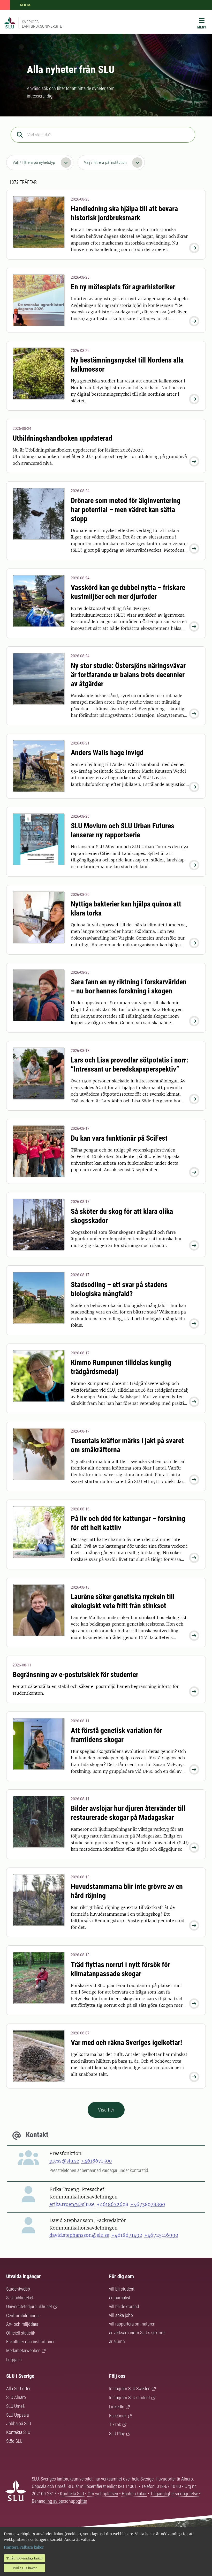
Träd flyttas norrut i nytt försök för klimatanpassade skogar (120, 1969)
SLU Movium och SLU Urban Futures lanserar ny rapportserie (123, 830)
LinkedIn (117, 2407)
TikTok (115, 2424)
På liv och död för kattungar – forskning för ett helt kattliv (128, 1523)
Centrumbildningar (23, 2316)
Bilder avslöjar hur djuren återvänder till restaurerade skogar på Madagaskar (128, 1813)
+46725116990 (161, 2235)
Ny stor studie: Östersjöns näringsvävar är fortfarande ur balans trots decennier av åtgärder (128, 675)
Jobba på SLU (19, 2423)
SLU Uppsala (17, 2415)
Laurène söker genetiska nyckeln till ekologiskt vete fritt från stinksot (123, 1601)
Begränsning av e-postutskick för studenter (75, 1675)
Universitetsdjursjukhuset (29, 2306)
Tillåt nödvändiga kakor (25, 2558)
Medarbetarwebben (23, 2350)
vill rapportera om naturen (132, 2324)
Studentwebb (18, 2289)
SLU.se (25, 5)
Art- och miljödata (22, 2324)
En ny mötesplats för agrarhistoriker (123, 287)
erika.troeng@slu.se (72, 2204)
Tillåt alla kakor (25, 2568)
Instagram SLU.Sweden (130, 2389)
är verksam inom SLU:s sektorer (137, 2333)
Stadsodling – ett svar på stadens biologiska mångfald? (119, 1289)
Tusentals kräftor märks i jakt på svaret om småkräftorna (127, 1445)
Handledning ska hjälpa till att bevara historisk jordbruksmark (124, 213)
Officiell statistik (21, 2333)
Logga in (14, 2360)
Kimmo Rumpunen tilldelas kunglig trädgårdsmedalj (121, 1367)
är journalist (120, 2298)
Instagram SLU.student (130, 2398)
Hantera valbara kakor (24, 2547)
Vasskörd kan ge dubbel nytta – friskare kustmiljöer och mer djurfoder (128, 592)
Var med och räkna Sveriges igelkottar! (126, 2043)
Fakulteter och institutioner (30, 2342)
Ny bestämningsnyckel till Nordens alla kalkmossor (127, 365)
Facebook (118, 2416)
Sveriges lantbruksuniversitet (43, 24)
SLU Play (117, 2434)
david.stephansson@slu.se (79, 2235)
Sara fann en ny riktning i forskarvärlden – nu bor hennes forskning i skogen (129, 986)
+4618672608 (112, 2204)
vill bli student (122, 2289)
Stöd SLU (14, 2441)
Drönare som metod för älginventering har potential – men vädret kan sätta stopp (126, 510)
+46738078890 (148, 2204)
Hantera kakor (135, 2494)
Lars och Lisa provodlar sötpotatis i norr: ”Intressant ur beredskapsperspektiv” (130, 1065)
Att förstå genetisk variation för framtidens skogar (116, 1735)
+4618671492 (127, 2235)
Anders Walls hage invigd (107, 753)
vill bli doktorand (124, 2306)
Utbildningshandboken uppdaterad (62, 438)
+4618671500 (96, 2161)
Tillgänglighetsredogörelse (175, 2494)
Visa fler (106, 2110)
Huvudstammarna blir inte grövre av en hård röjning (127, 1891)
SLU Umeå (15, 2406)
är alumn (117, 2341)
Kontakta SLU (18, 2432)
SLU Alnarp (16, 2397)
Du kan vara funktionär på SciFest (119, 1138)
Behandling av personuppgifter (59, 2501)
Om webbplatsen (103, 2494)
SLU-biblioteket (20, 2298)
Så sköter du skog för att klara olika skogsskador (122, 1216)
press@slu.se (64, 2161)
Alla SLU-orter (18, 2389)
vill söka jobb (121, 2315)
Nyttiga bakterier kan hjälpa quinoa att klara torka (126, 909)
